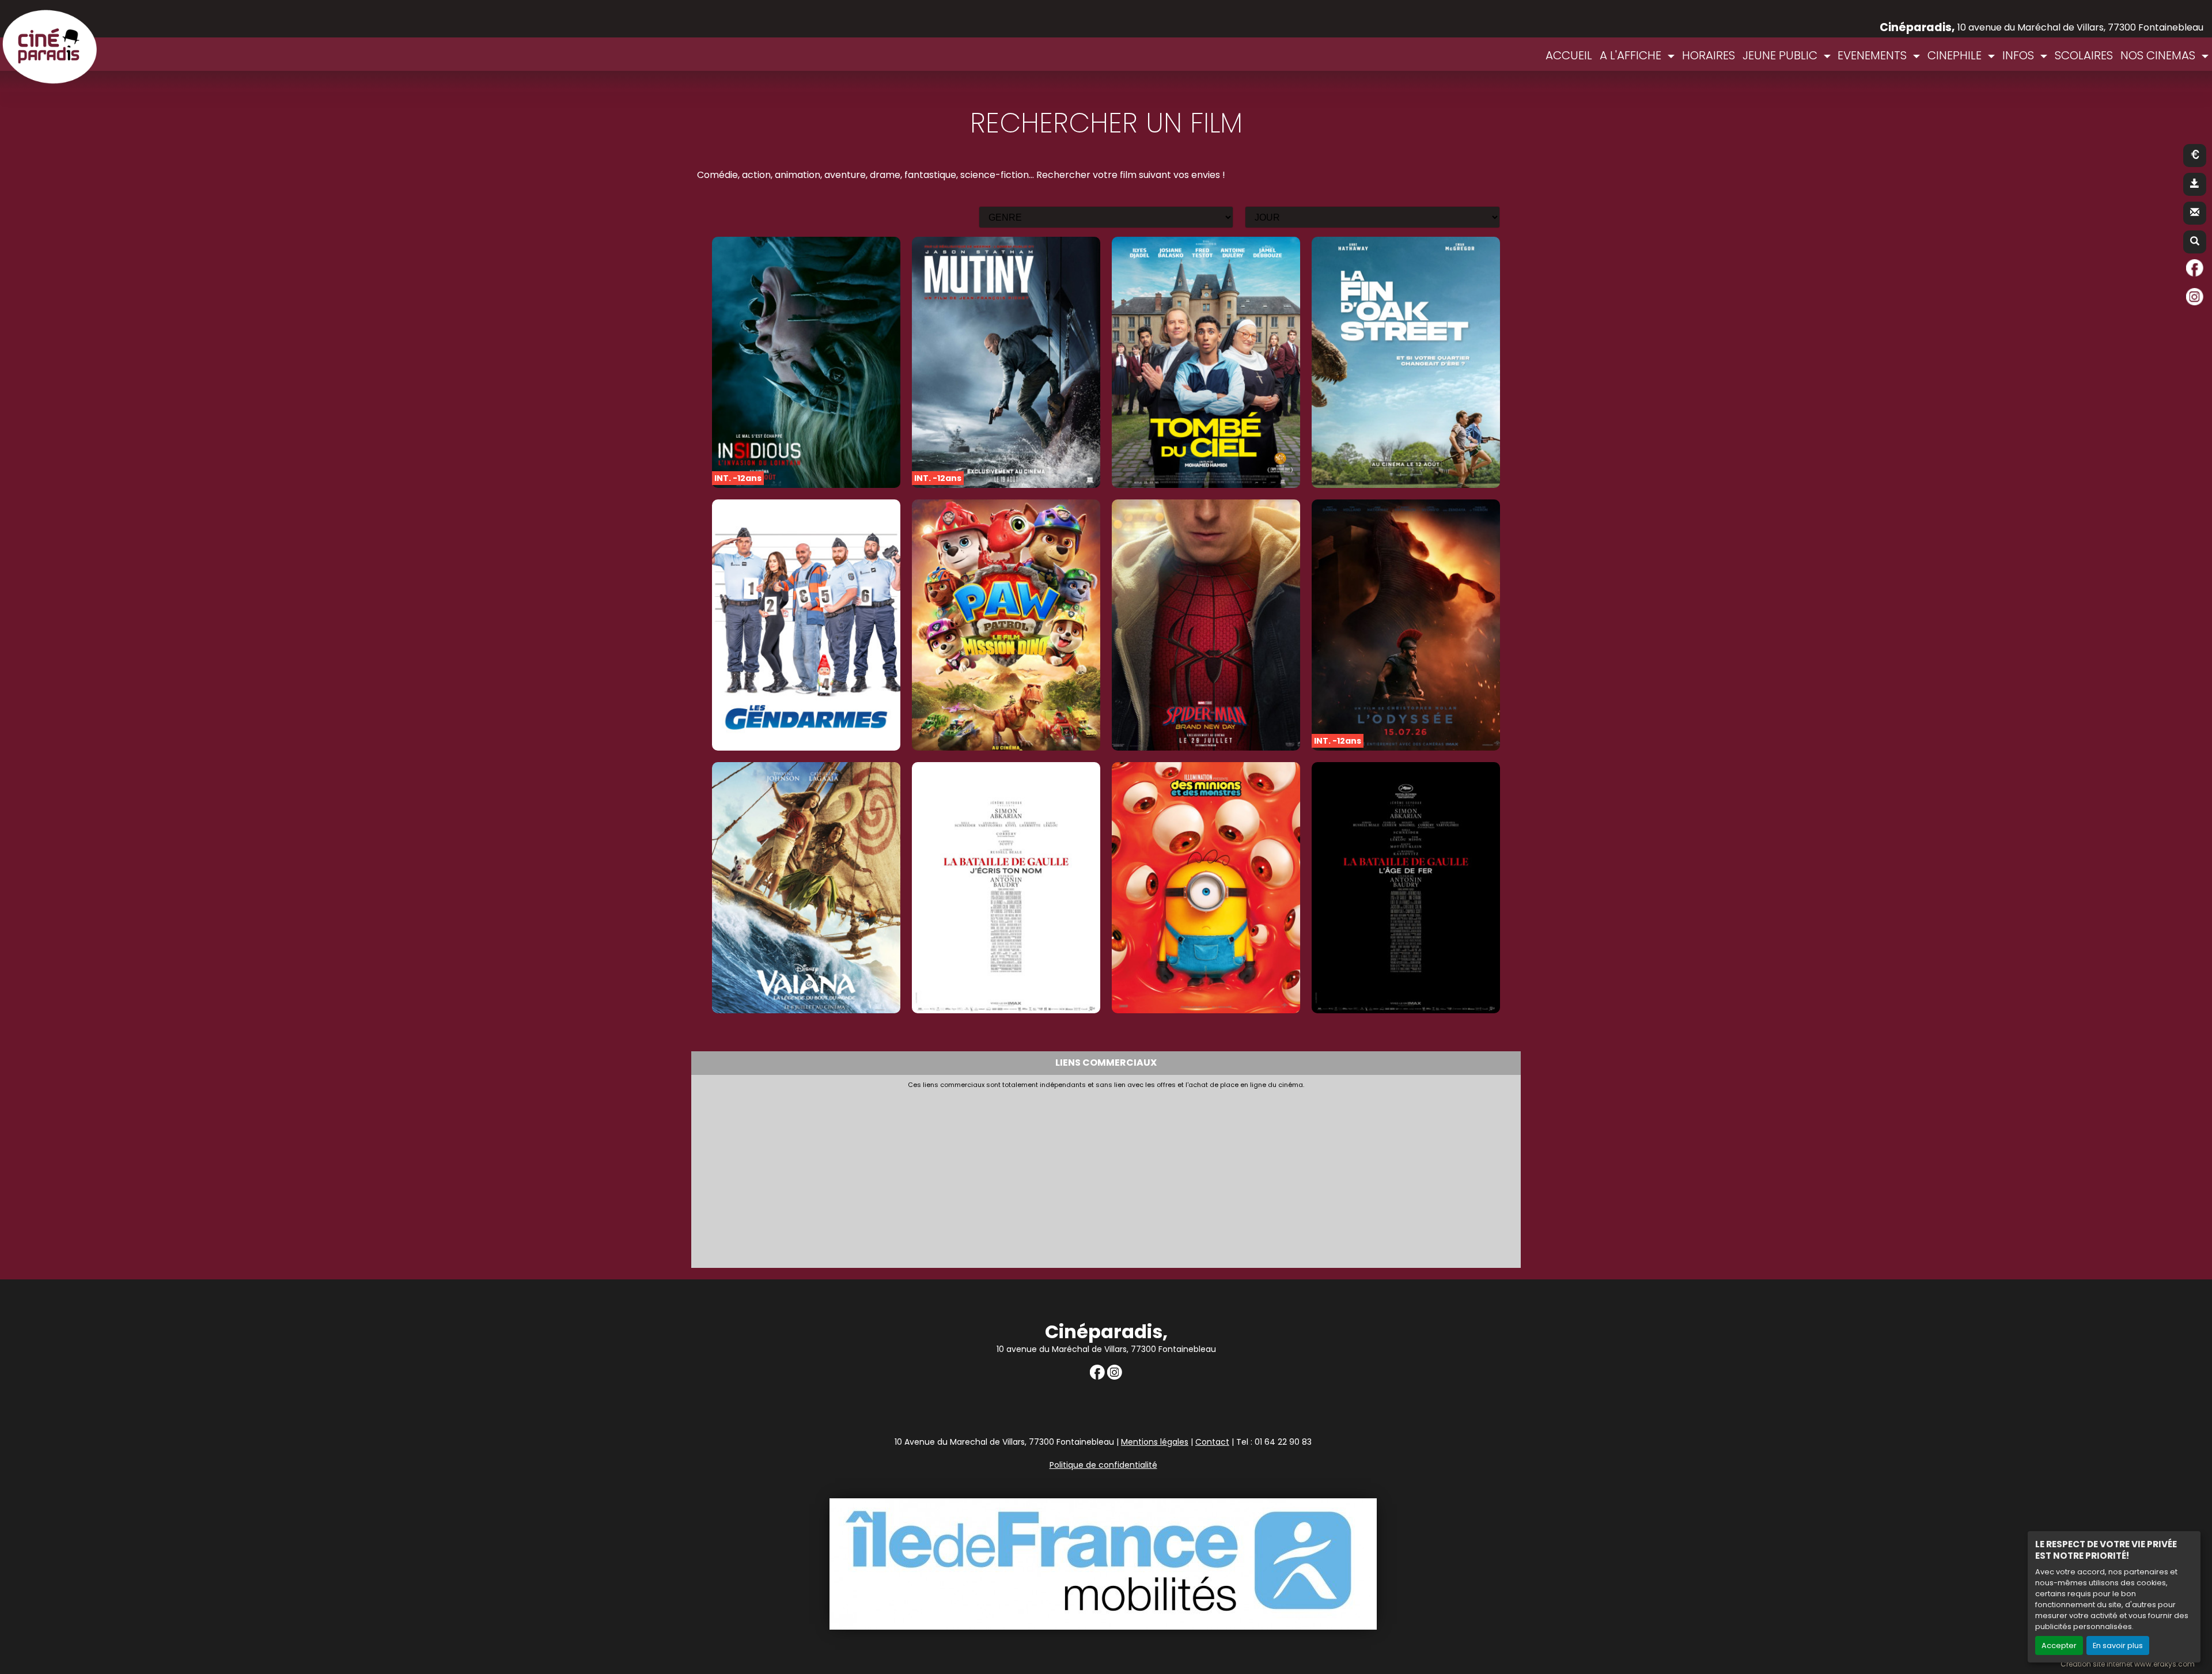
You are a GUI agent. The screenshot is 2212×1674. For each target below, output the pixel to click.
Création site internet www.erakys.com (2128, 1664)
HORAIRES (1709, 55)
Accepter (2059, 1645)
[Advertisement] (1037, 1175)
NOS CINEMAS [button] (2159, 55)
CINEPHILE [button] (1956, 55)
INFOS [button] (2020, 55)
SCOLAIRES (2084, 55)
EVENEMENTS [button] (1874, 55)
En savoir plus (2118, 1645)
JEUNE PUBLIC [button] (1781, 55)
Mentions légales (1155, 1442)
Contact (1212, 1442)
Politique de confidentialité (1103, 1465)
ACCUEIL (1569, 55)
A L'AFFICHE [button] (1632, 55)
